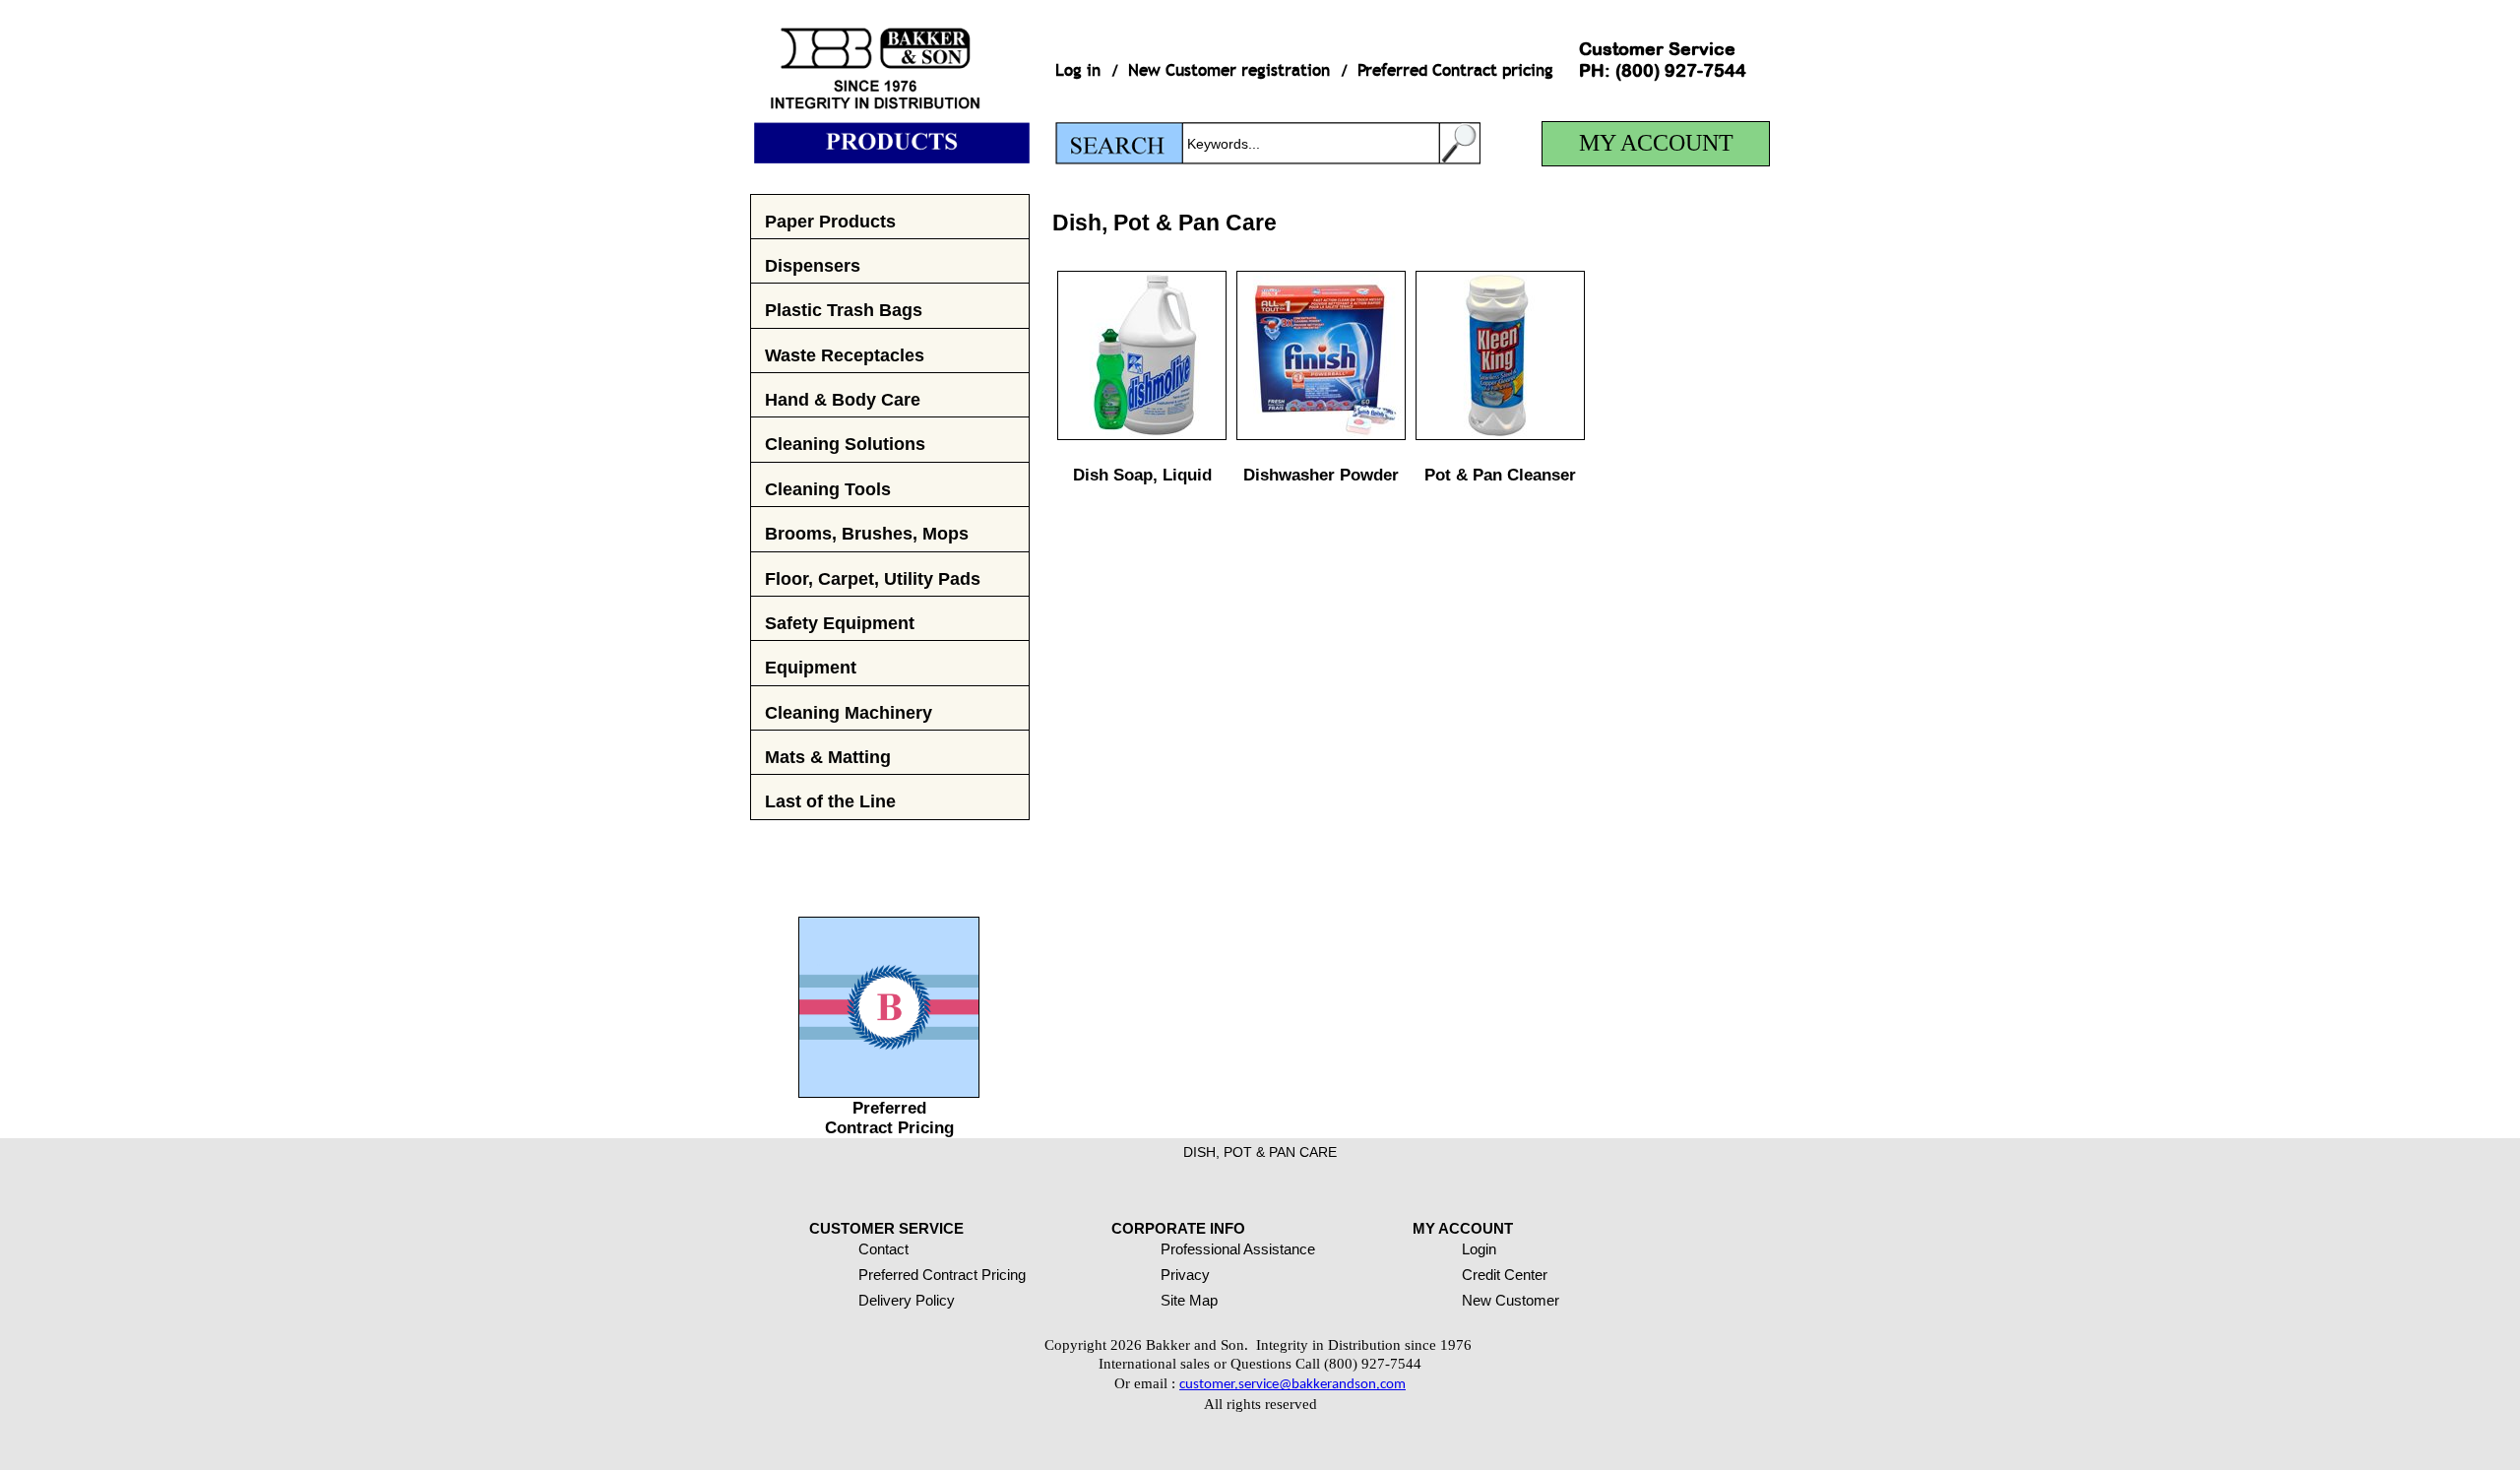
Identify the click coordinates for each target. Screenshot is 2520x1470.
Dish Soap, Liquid (1142, 475)
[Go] (1460, 143)
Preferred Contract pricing (1455, 70)
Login (1479, 1249)
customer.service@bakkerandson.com (1292, 1385)
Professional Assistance (1238, 1249)
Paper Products (830, 221)
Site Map (1189, 1300)
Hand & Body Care (843, 399)
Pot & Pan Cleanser (1500, 475)
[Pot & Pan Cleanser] (1500, 435)
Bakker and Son (890, 82)
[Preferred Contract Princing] (889, 1092)
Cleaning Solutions (845, 444)
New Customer (1511, 1300)
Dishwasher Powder (1321, 475)
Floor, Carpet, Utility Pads (873, 578)
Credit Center (1505, 1275)
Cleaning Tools (828, 489)
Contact (883, 1249)
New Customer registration (1229, 70)
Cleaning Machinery (849, 712)
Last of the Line (830, 801)
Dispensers (813, 265)
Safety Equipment (840, 623)
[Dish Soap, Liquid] (1142, 435)
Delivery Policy (907, 1300)
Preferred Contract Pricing (889, 1118)
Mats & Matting (828, 757)
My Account (1656, 143)
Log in (1078, 70)
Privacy (1185, 1275)
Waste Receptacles (845, 355)
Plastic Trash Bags (844, 310)
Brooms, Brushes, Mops (867, 533)
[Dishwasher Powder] (1321, 435)
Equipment (811, 667)
